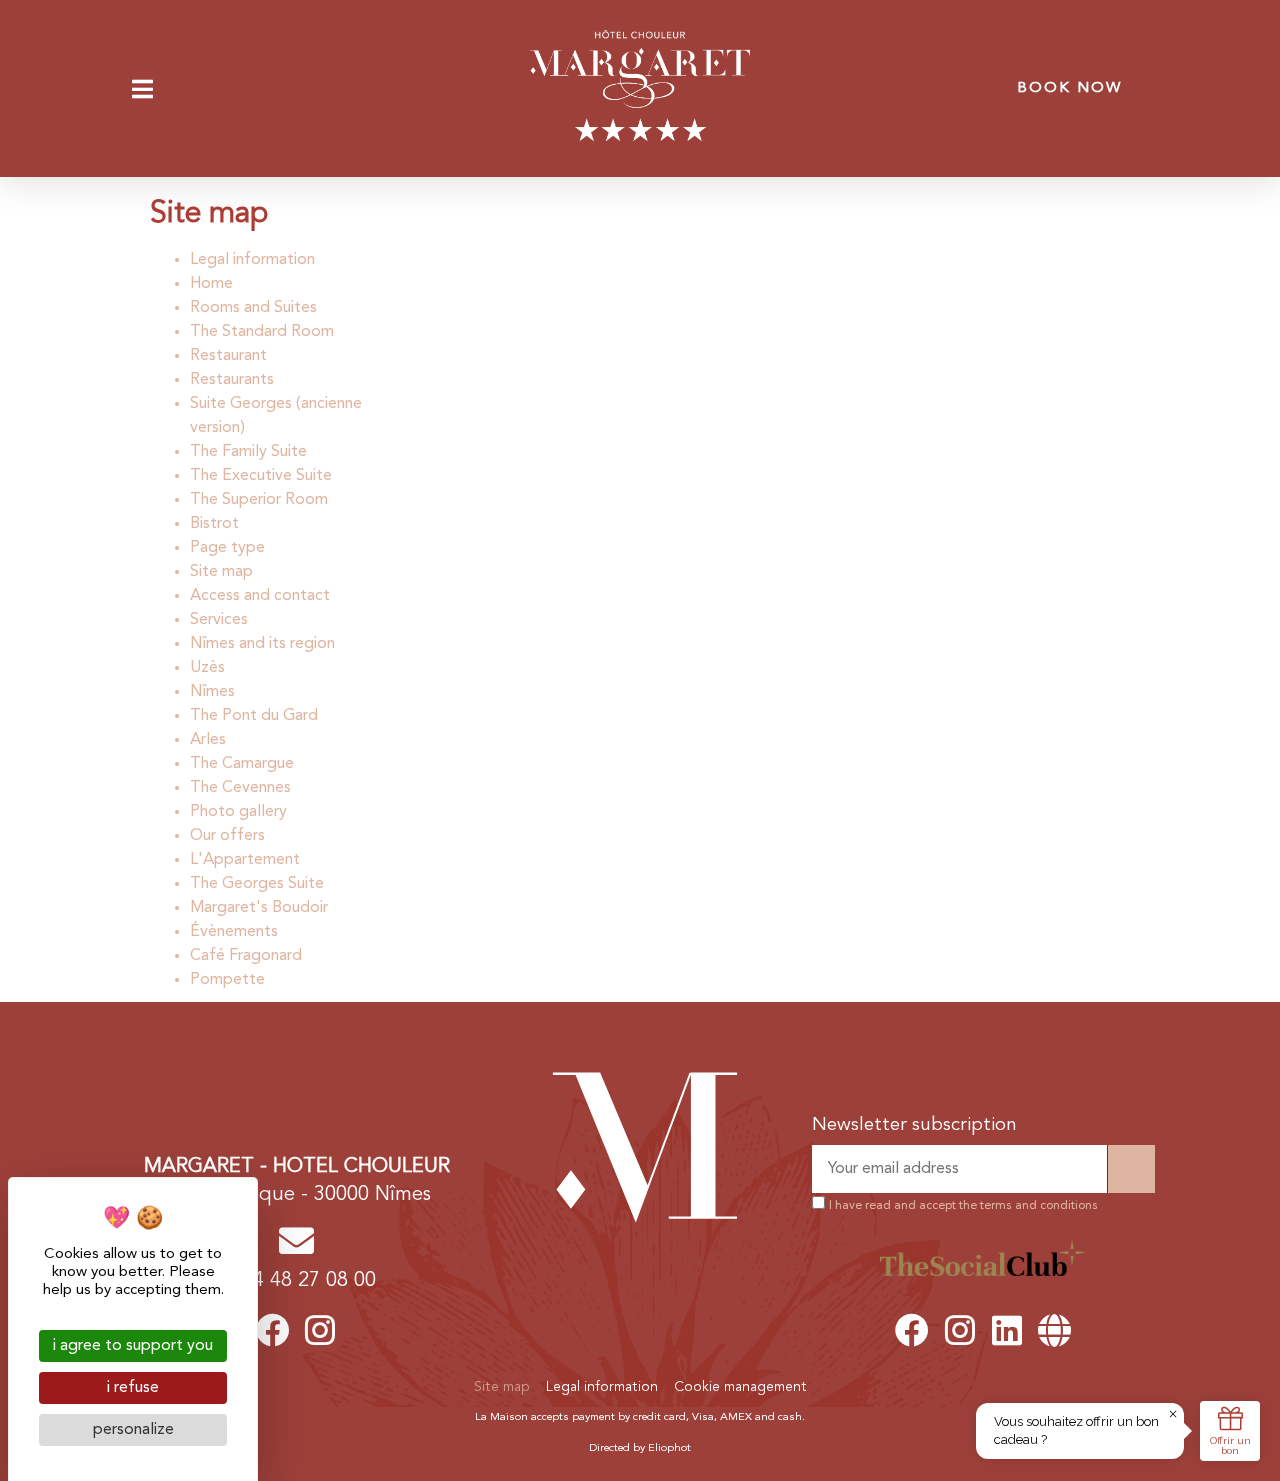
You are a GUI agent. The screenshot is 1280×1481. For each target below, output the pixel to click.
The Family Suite (248, 452)
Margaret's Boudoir (259, 908)
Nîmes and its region (262, 644)
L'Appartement (245, 860)
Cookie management (740, 1387)
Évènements (234, 932)
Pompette (227, 980)
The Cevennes (240, 788)
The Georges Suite (257, 884)
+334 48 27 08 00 (296, 1281)
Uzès (207, 668)
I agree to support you (133, 1346)
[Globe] (1055, 1330)
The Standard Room (262, 332)
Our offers (227, 836)
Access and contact (260, 596)
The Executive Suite (261, 476)
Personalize (133, 1430)
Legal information (252, 260)
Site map (221, 572)
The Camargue (242, 764)
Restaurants (232, 380)
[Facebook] (273, 1330)
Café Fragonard (246, 956)
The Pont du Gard (254, 716)
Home (211, 284)
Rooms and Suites (253, 308)
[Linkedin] (1007, 1330)
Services (219, 620)
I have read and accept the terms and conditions (963, 1206)
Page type (227, 548)
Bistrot (214, 524)
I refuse (133, 1388)
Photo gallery (238, 812)
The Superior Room (259, 500)
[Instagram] (321, 1330)
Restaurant (228, 356)
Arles (208, 740)
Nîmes (212, 692)
